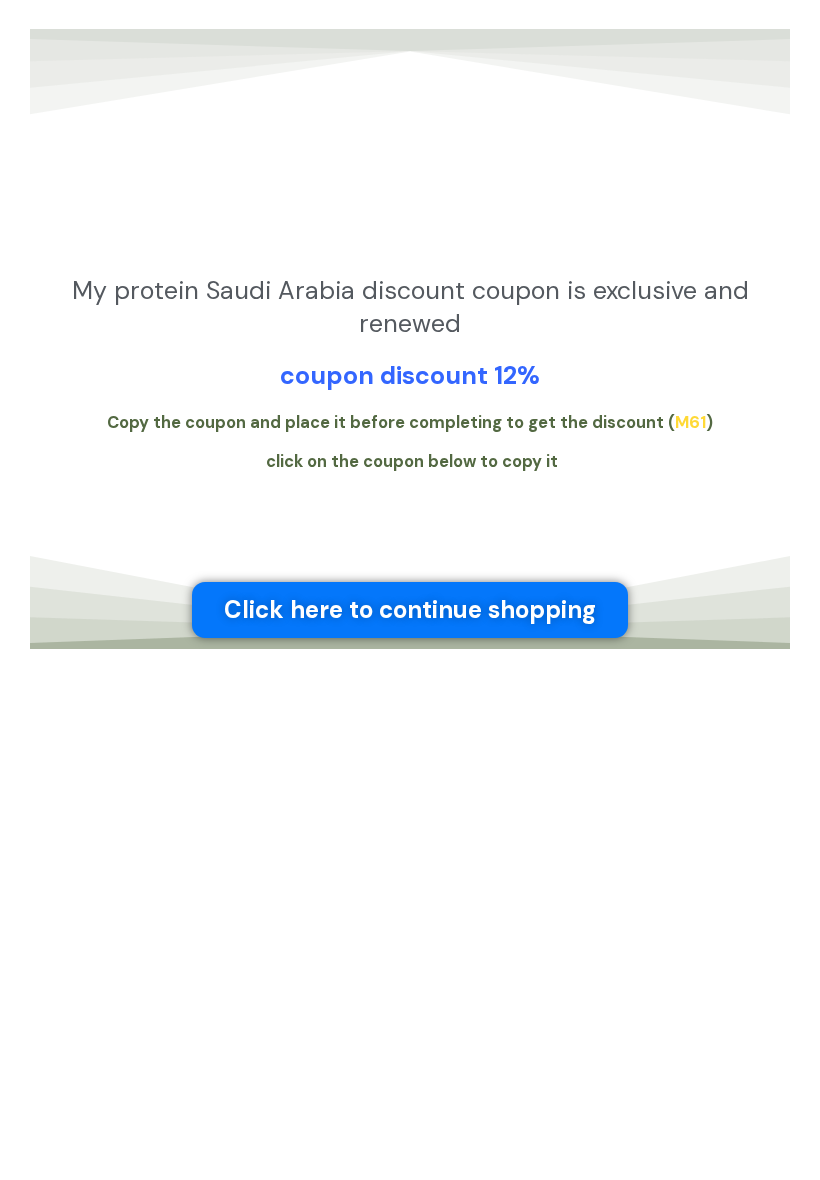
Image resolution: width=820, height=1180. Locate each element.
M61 (690, 422)
